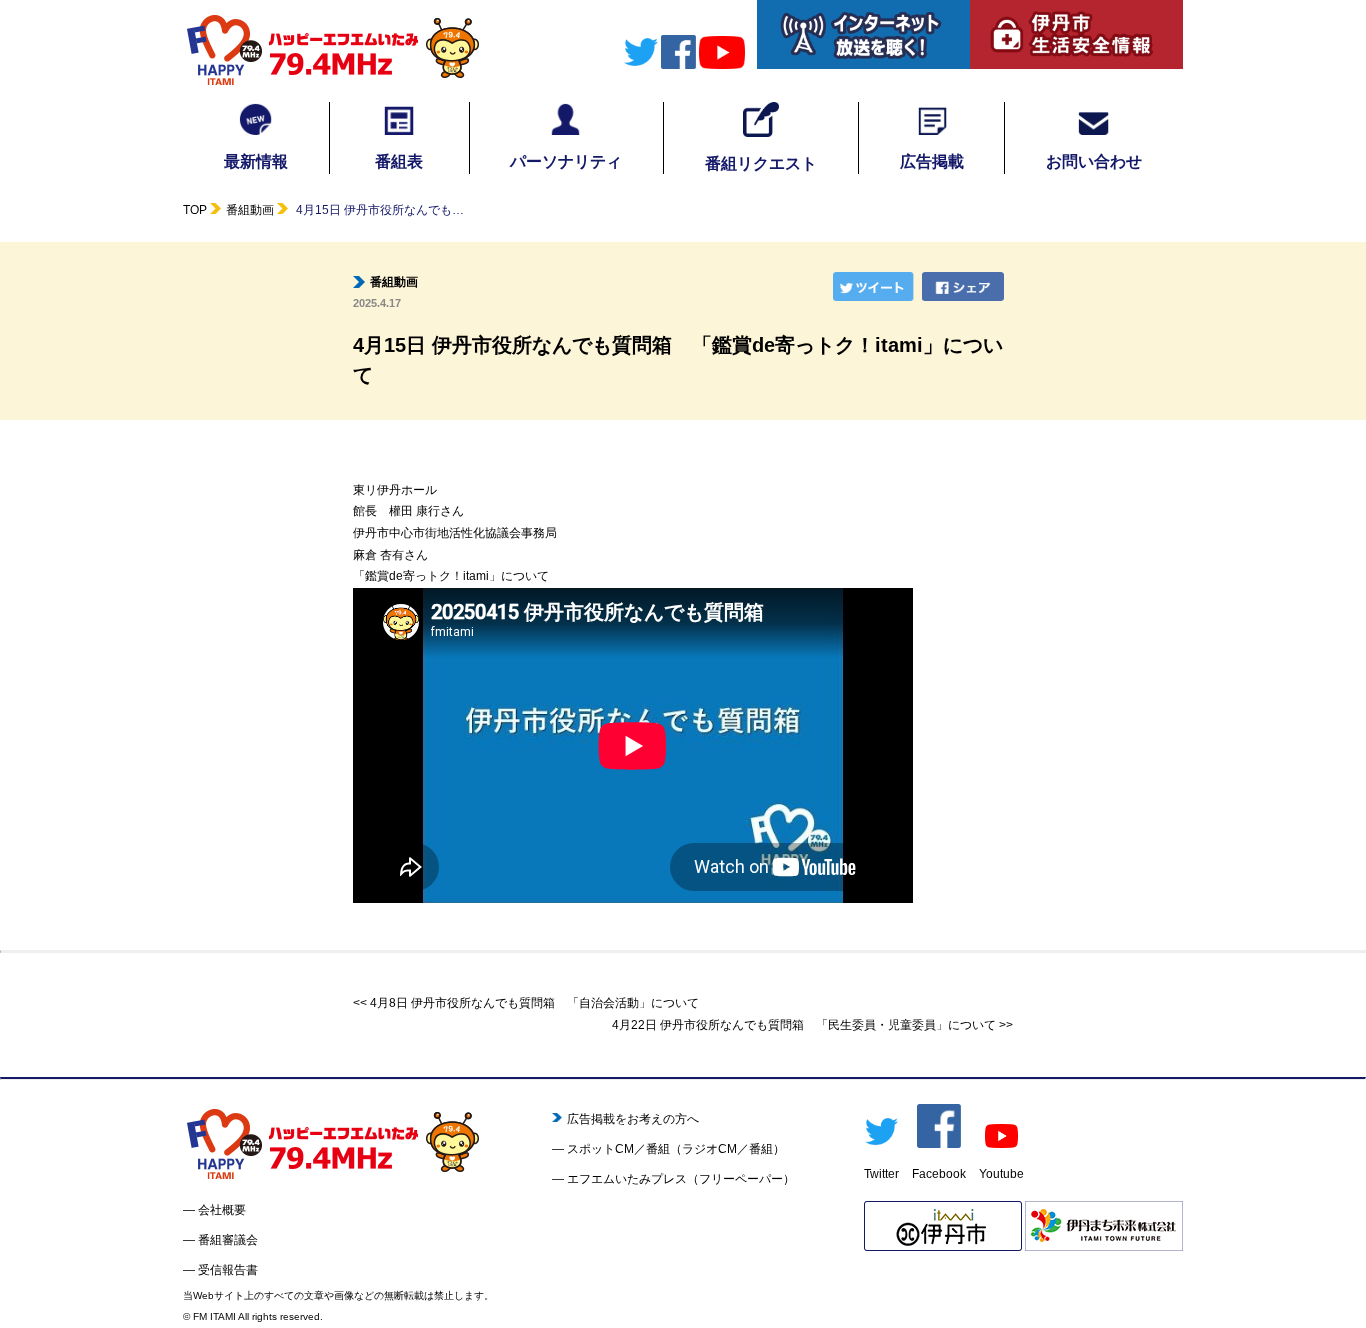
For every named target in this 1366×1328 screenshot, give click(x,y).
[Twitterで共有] (876, 286)
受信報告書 (228, 1270)
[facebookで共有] (965, 286)
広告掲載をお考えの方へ (633, 1119)
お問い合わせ (1094, 161)
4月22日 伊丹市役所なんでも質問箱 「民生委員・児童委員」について (804, 1025)
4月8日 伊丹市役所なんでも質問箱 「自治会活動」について (534, 1003)
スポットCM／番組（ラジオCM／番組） (676, 1149)
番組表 (399, 161)
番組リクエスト (761, 163)
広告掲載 (932, 161)
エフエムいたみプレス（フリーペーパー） (681, 1179)
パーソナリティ (566, 161)
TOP (195, 210)
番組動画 (250, 210)
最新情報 (256, 161)
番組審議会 (228, 1240)
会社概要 (222, 1210)
